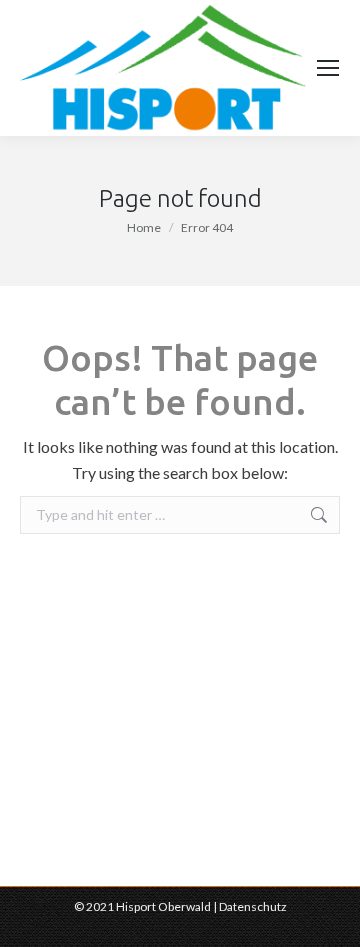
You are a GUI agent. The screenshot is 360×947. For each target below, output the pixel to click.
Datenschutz (253, 906)
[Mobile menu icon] (328, 68)
